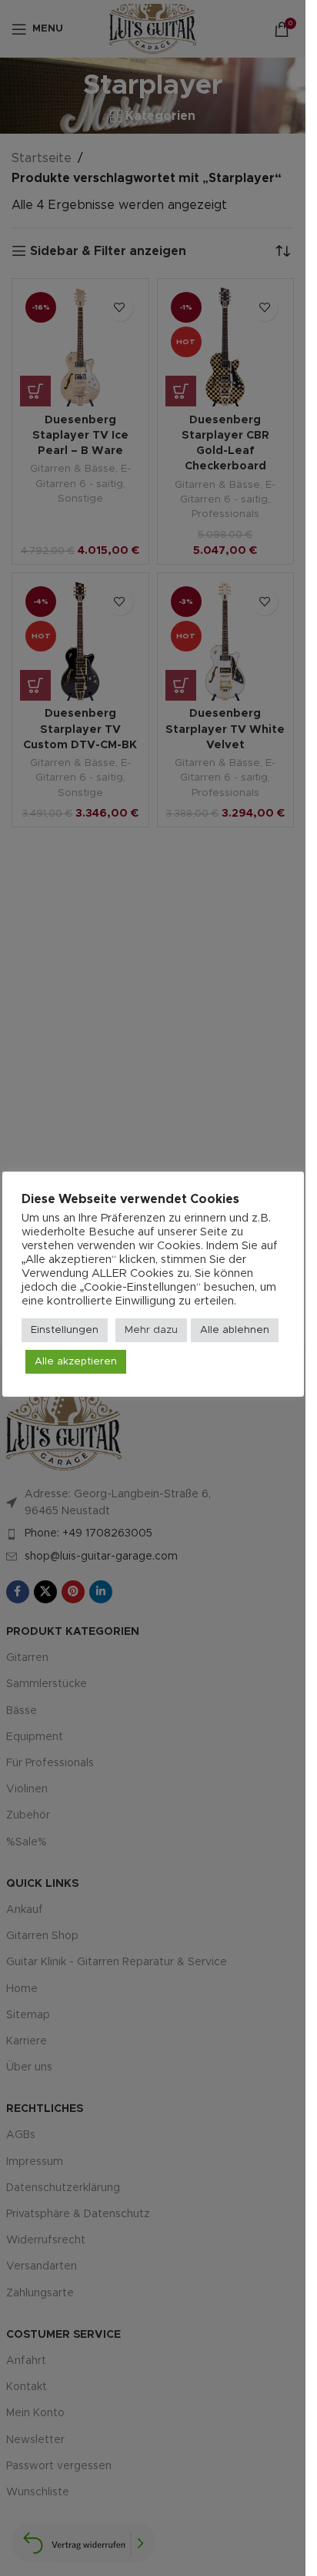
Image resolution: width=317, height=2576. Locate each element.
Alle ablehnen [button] (235, 1330)
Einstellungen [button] (65, 1330)
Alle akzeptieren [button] (76, 1362)
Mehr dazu (151, 1330)
